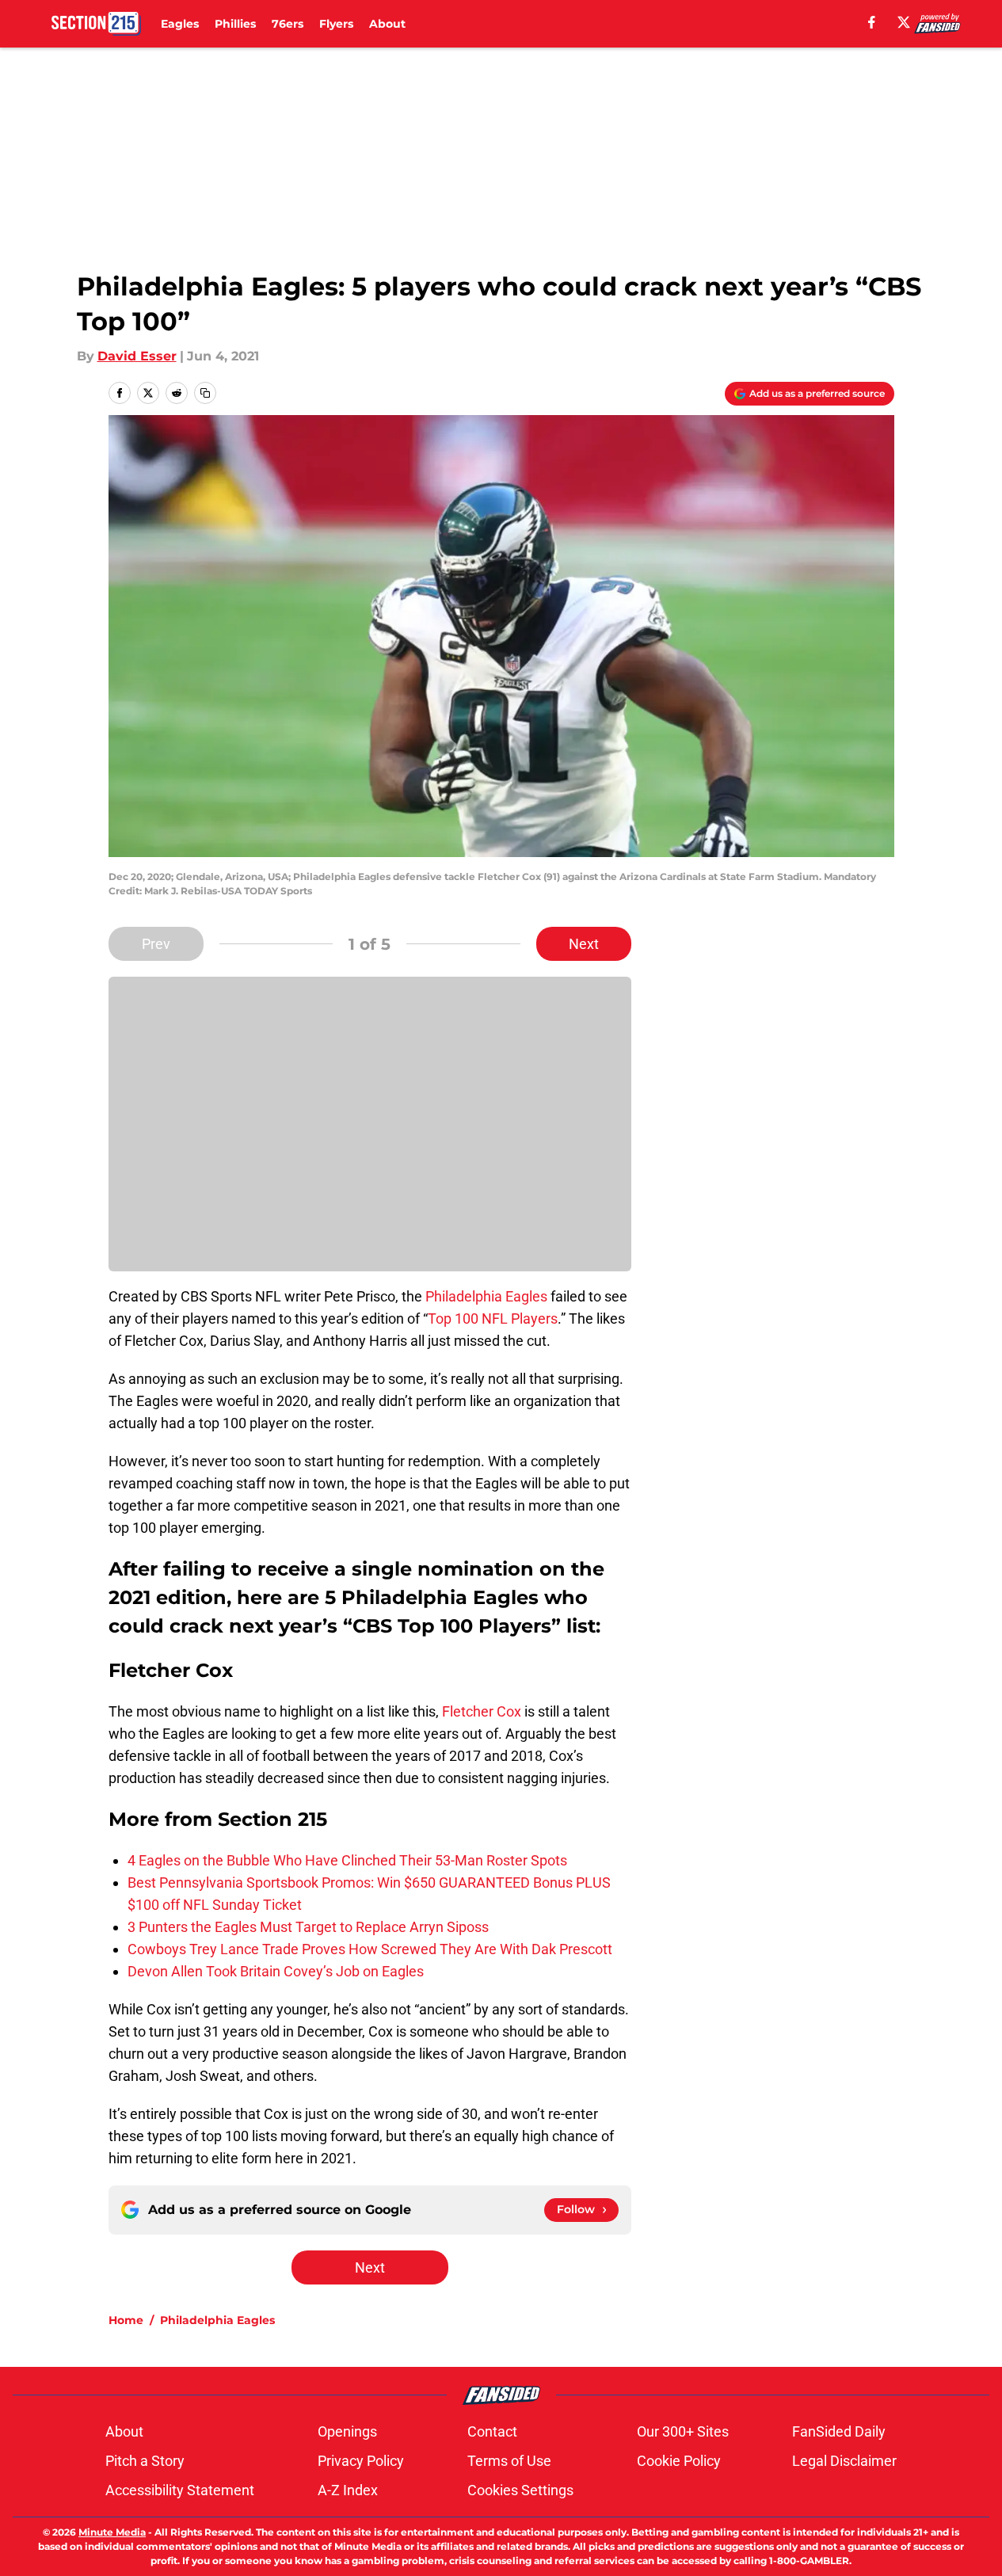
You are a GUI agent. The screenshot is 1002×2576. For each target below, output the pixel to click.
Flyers (336, 24)
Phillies (235, 24)
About (387, 24)
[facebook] (872, 22)
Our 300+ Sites (683, 2431)
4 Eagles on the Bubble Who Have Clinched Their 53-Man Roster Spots (347, 1860)
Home (126, 2320)
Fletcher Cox (482, 1711)
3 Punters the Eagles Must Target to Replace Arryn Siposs (308, 1927)
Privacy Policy (361, 2461)
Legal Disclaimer (844, 2461)
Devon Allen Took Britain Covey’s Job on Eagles (276, 1971)
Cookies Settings (520, 2490)
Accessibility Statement (180, 2490)
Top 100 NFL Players (493, 1318)
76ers (288, 24)
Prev (156, 944)
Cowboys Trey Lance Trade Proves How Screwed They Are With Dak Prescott (370, 1949)
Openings (347, 2431)
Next (584, 944)
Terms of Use (509, 2461)
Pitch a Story (145, 2461)
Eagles (180, 24)
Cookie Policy (679, 2461)
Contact (492, 2431)
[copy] (205, 393)
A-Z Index (348, 2490)
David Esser (137, 356)
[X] (904, 22)
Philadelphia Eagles (486, 1296)
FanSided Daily (839, 2431)
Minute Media (112, 2532)
